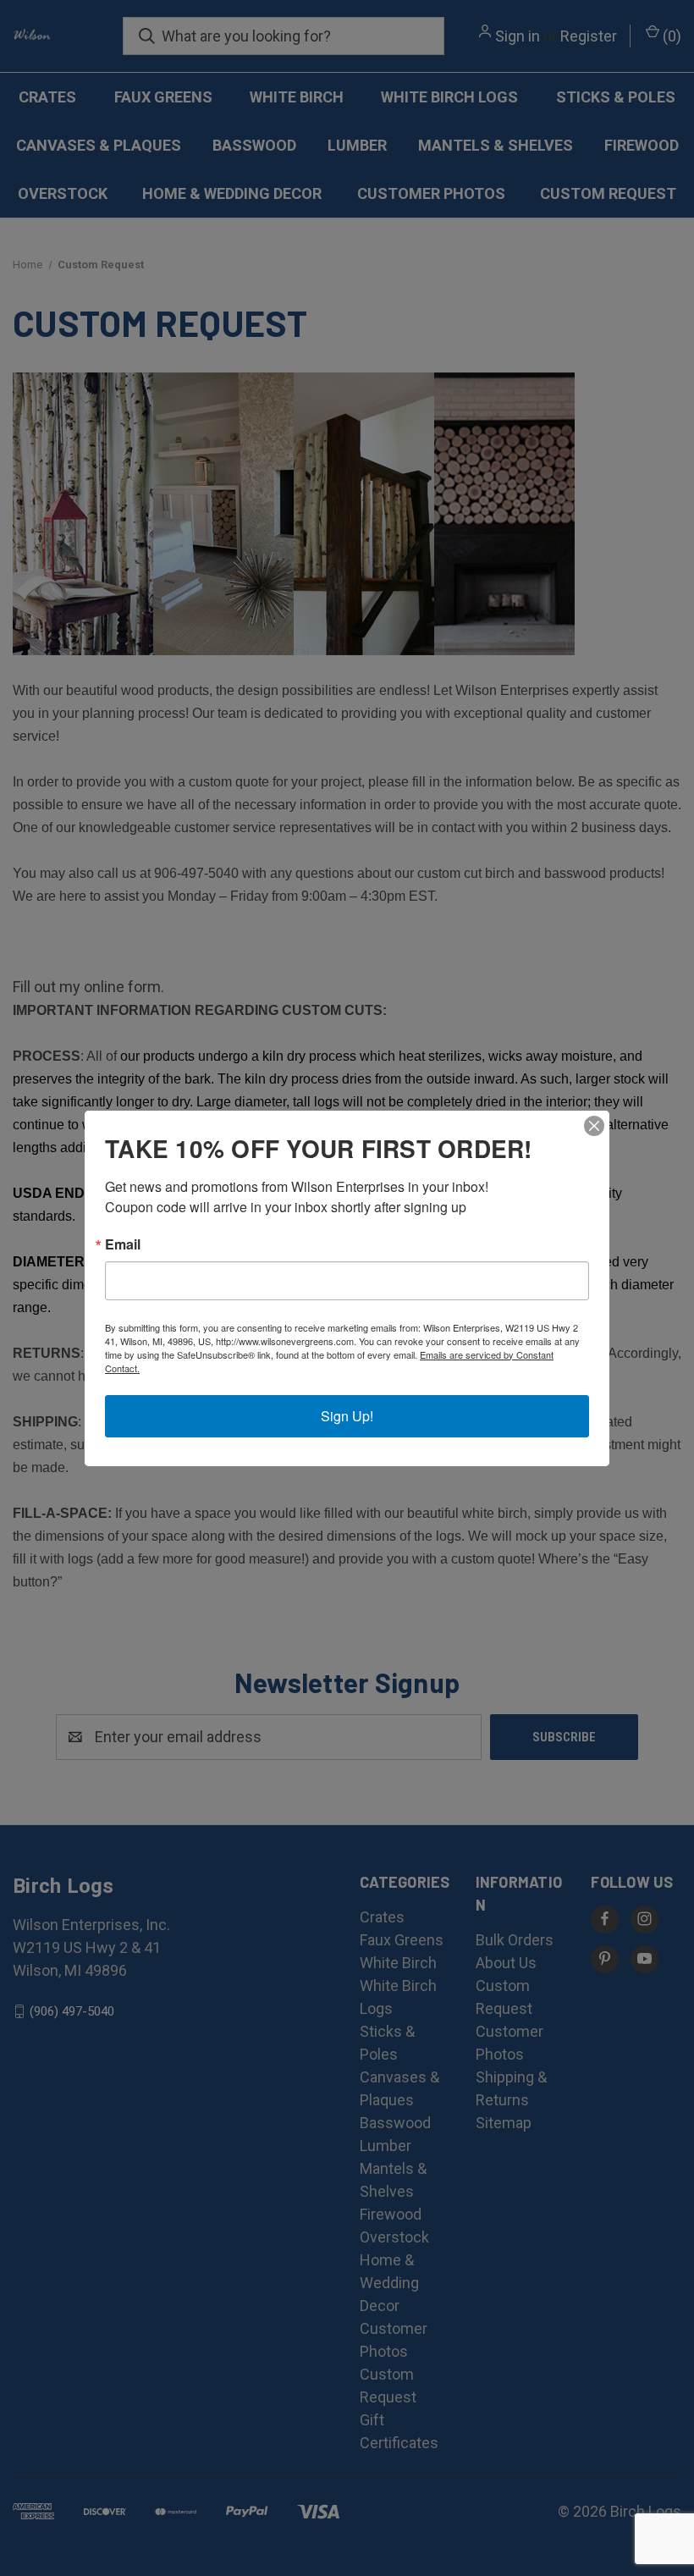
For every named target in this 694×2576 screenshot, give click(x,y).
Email (123, 1244)
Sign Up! (347, 1416)
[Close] (594, 1126)
